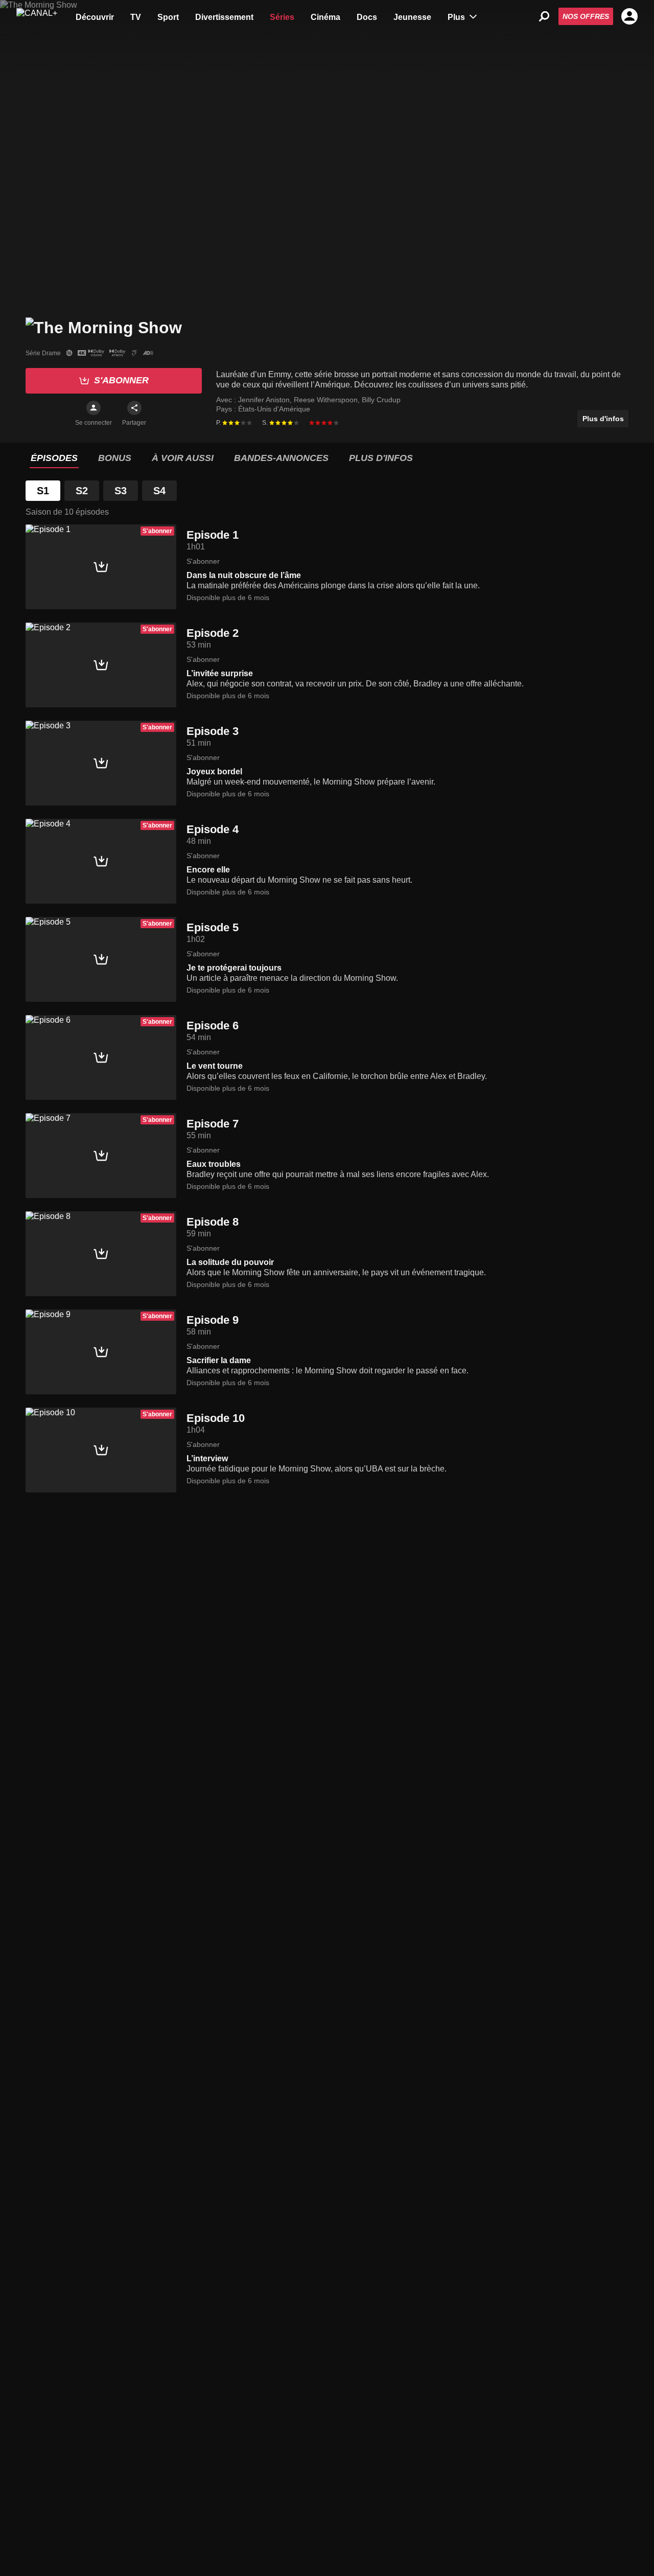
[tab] (54, 458)
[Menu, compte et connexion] (629, 16)
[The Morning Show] (104, 326)
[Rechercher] (544, 16)
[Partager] (134, 408)
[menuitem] (95, 16)
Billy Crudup (381, 400)
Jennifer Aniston (265, 400)
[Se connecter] (94, 408)
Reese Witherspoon (327, 400)
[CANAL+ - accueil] (37, 16)
